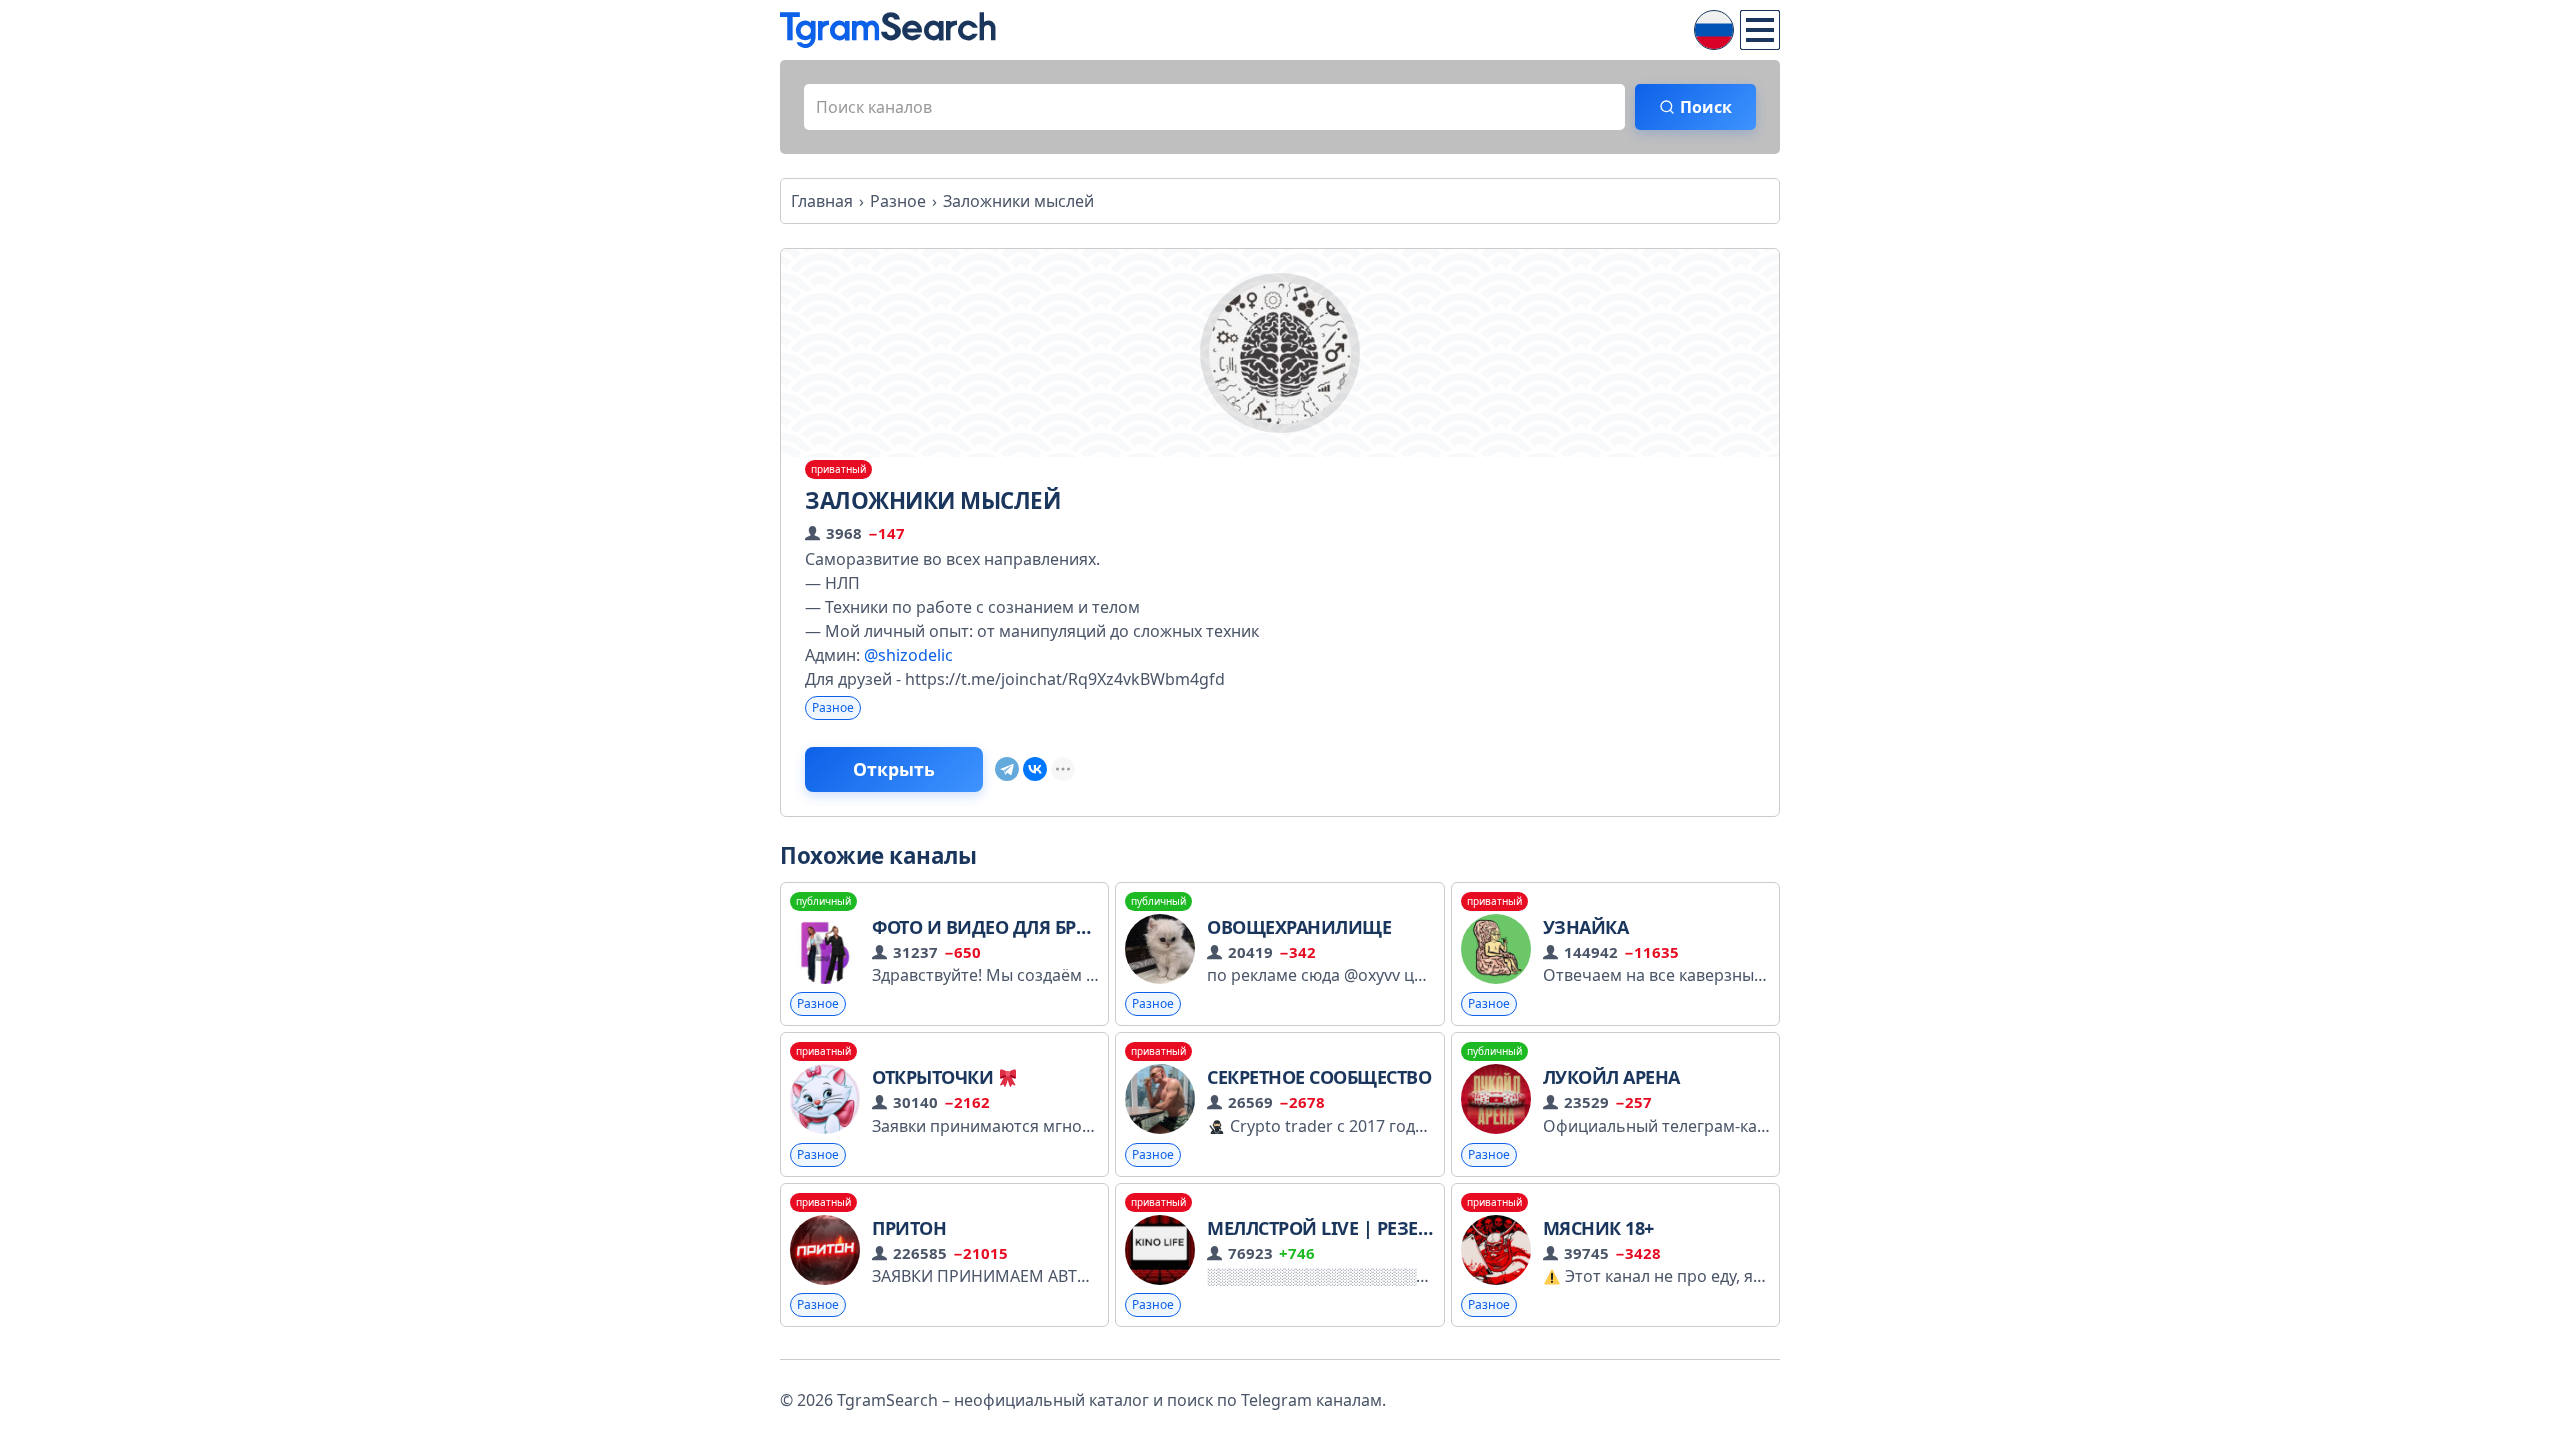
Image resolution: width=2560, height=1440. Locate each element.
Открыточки (935, 1077)
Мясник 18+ (1598, 1228)
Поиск (1706, 107)
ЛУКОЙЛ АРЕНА (1611, 1077)
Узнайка (1586, 927)
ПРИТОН (909, 1228)
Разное (833, 707)
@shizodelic (908, 655)
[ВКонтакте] (1035, 769)
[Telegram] (1007, 769)
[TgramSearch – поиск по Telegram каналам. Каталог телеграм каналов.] (888, 30)
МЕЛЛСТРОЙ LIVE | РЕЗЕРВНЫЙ (1345, 1228)
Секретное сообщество (1319, 1077)
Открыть (894, 769)
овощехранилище (1299, 927)
